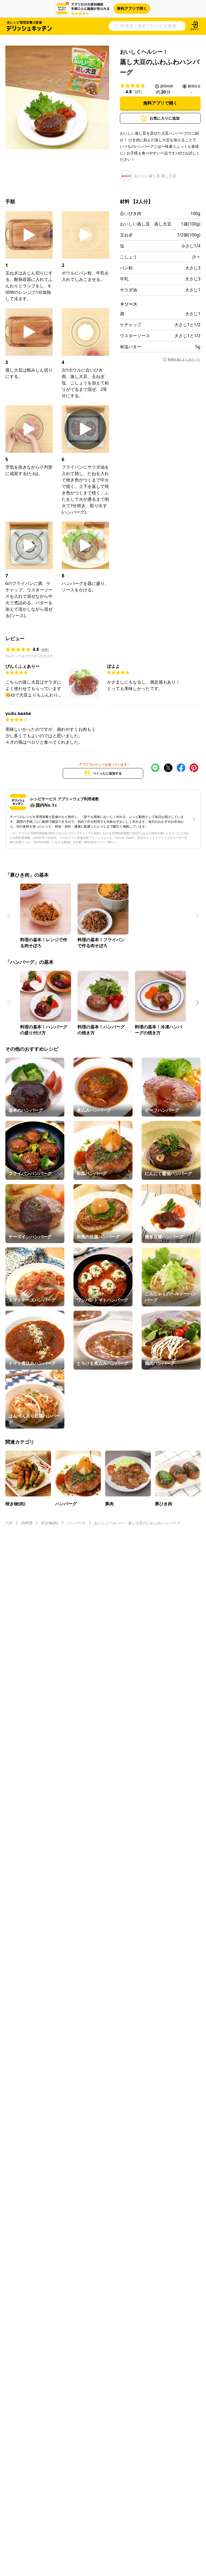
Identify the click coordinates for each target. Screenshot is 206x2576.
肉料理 (27, 1523)
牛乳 (124, 279)
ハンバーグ (76, 1523)
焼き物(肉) (50, 1523)
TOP (9, 1523)
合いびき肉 (131, 213)
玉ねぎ (126, 235)
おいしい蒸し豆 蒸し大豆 (146, 224)
